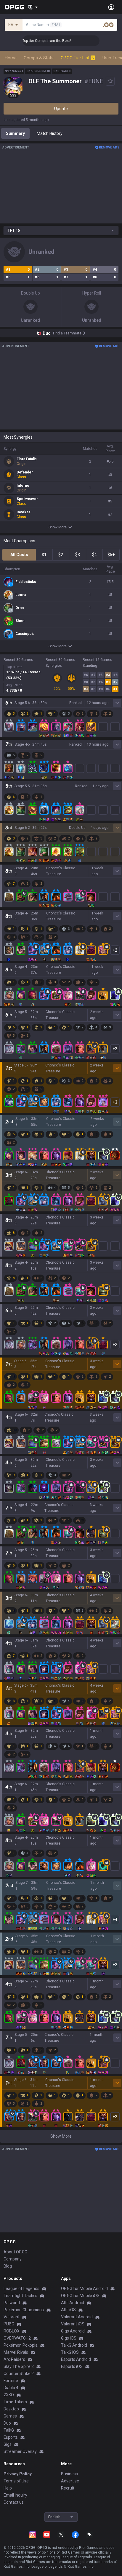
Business (69, 2474)
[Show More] (33, 7)
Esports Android (76, 2359)
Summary (15, 133)
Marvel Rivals (16, 2352)
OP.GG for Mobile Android (84, 2288)
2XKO (9, 2395)
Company (13, 2259)
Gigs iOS (69, 2338)
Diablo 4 (11, 2388)
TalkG (9, 2430)
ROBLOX (12, 2331)
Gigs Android (73, 2331)
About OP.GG (15, 2252)
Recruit (68, 2488)
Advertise (70, 2481)
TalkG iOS (70, 2352)
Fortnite (11, 2381)
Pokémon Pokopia (21, 2345)
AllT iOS (68, 2310)
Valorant (12, 2317)
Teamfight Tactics (20, 2296)
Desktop (11, 2409)
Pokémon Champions (24, 2310)
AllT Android (73, 2303)
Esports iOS (72, 2366)
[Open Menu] (111, 7)
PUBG (9, 2324)
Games (10, 2416)
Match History (50, 133)
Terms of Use (16, 2481)
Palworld (12, 2303)
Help (8, 2488)
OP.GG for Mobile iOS (80, 2296)
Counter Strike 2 (19, 2374)
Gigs (8, 2444)
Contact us (14, 2502)
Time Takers (15, 2402)
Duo (7, 2423)
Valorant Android (77, 2317)
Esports (11, 2437)
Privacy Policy (18, 2474)
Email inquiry (15, 2495)
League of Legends (21, 2288)
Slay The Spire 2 (19, 2366)
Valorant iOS (73, 2324)
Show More (58, 527)
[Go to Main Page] (15, 7)
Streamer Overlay (20, 2451)
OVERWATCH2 (17, 2338)
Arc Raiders (14, 2359)
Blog (8, 2266)
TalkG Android (74, 2345)
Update (61, 109)
